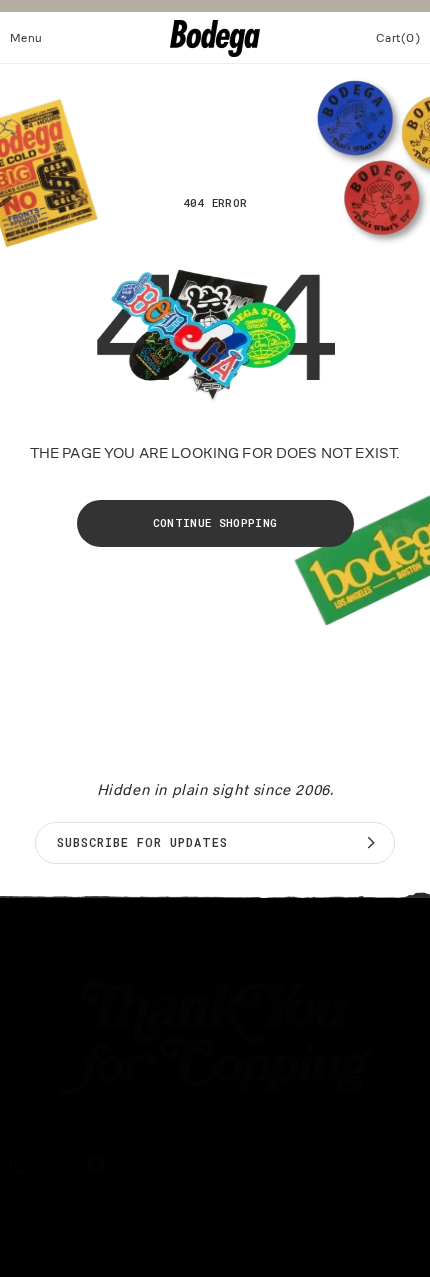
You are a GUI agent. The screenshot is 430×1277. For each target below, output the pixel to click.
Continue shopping (215, 522)
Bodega (105, 1267)
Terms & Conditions (76, 1203)
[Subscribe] (371, 843)
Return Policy (57, 1248)
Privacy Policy (61, 1225)
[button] (26, 38)
